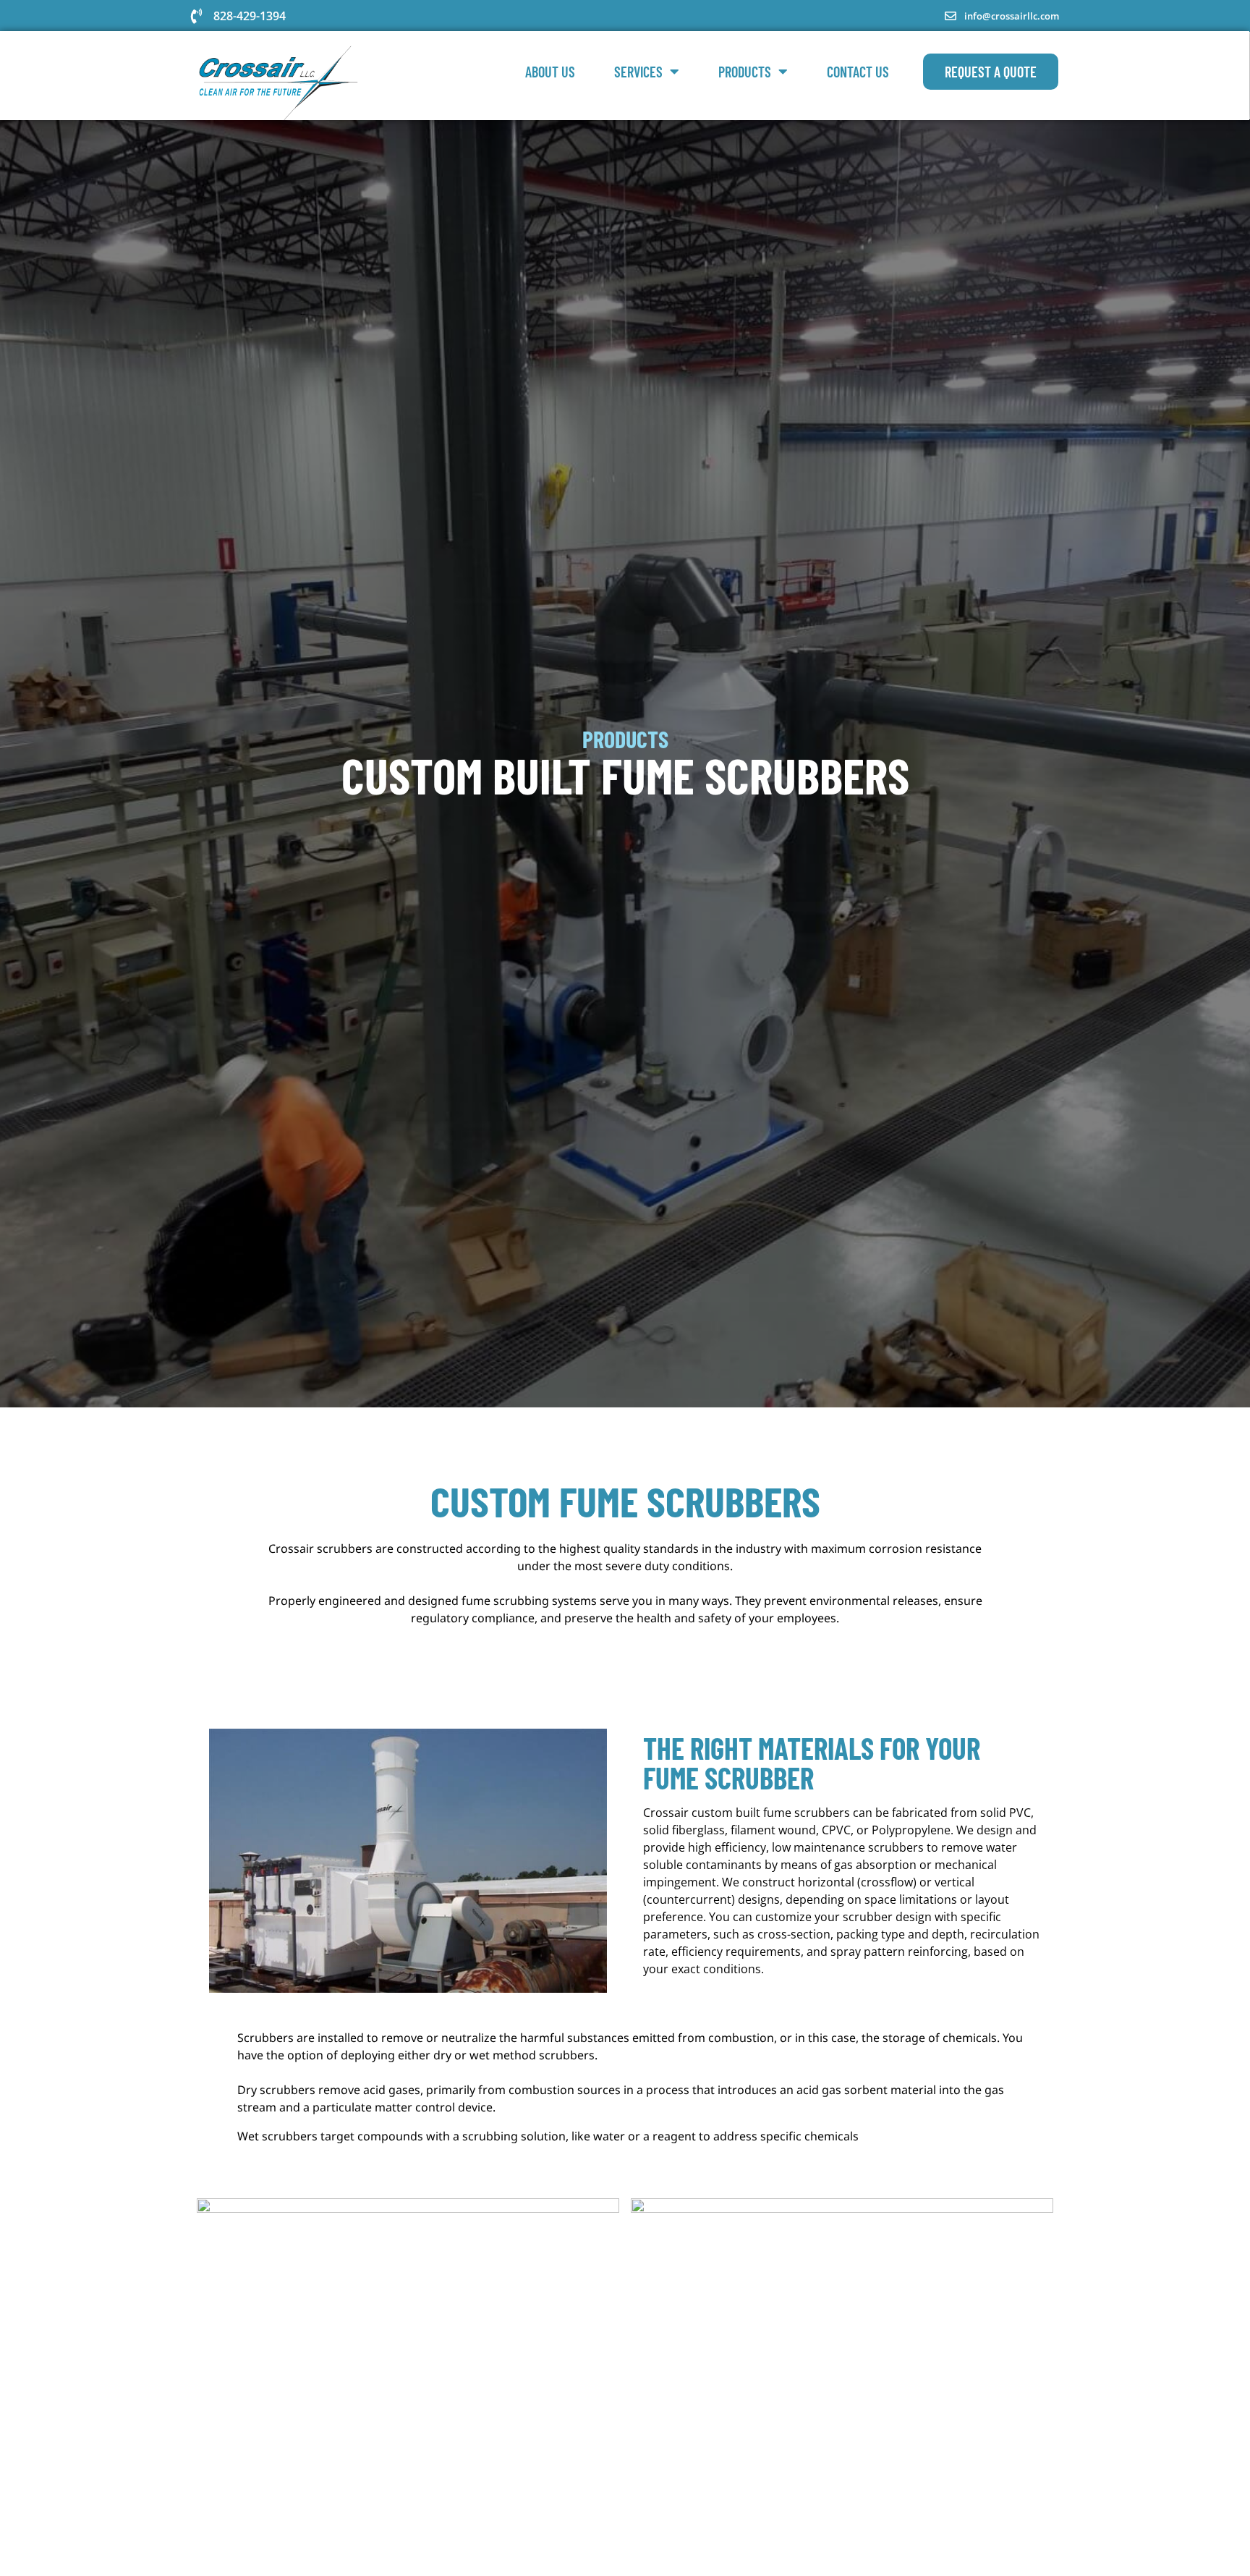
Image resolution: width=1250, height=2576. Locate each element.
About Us (550, 72)
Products (745, 72)
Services (638, 72)
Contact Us (858, 72)
